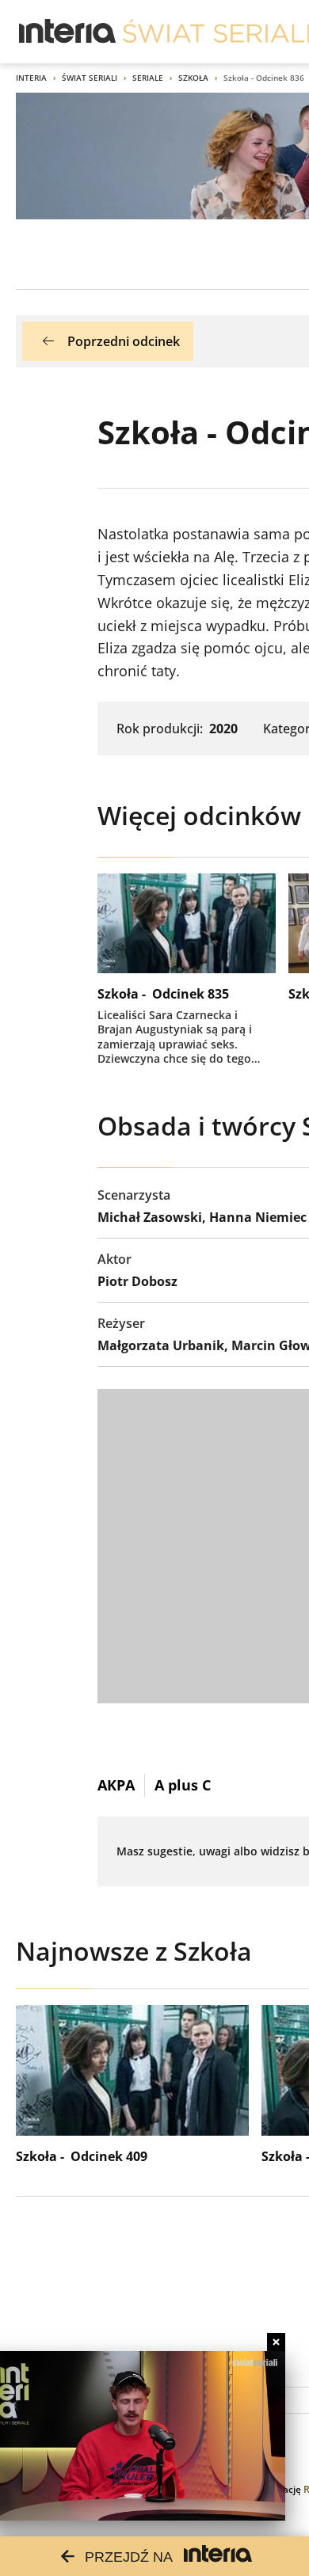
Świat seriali (90, 78)
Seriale (148, 78)
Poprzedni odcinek (124, 341)
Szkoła (193, 78)
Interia (31, 78)
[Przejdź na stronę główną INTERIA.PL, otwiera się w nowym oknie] (68, 32)
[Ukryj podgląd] (276, 2342)
